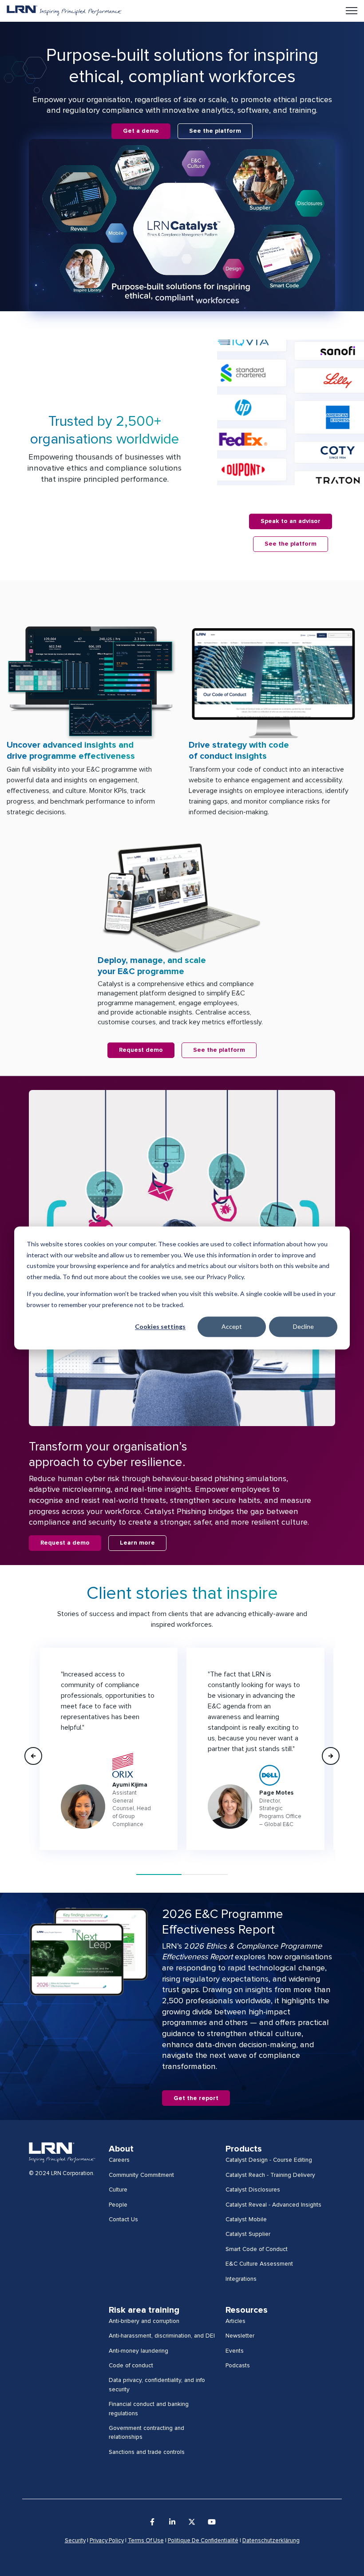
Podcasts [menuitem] (238, 2366)
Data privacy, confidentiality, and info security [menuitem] (157, 2385)
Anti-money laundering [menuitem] (138, 2351)
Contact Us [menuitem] (123, 2219)
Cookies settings (160, 1326)
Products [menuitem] (244, 2149)
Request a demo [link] (65, 1543)
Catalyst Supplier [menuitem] (248, 2234)
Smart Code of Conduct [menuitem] (257, 2249)
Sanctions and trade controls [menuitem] (147, 2452)
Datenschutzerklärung (271, 2541)
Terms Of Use (146, 2541)
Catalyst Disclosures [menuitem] (253, 2190)
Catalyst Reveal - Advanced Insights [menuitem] (273, 2205)
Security (75, 2541)
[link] (64, 10)
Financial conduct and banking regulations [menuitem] (149, 2409)
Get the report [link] (196, 2098)
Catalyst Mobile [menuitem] (246, 2219)
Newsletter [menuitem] (240, 2336)
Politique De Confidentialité (203, 2541)
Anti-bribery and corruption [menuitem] (144, 2321)
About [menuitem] (121, 2149)
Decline (303, 1326)
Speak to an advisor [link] (291, 521)
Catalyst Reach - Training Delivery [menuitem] (270, 2175)
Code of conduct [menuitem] (131, 2366)
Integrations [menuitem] (241, 2279)
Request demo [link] (141, 1050)
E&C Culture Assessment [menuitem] (259, 2264)
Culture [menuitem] (118, 2190)
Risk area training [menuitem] (144, 2310)
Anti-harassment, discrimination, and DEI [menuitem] (162, 2336)
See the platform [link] (215, 131)
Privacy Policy (107, 2541)
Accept (232, 1326)
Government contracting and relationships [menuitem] (146, 2433)
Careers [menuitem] (119, 2160)
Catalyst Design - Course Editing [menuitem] (269, 2160)
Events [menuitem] (235, 2351)
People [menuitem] (118, 2205)
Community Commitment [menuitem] (141, 2175)
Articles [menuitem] (235, 2321)
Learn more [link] (137, 1543)
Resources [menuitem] (247, 2310)
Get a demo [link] (141, 131)
